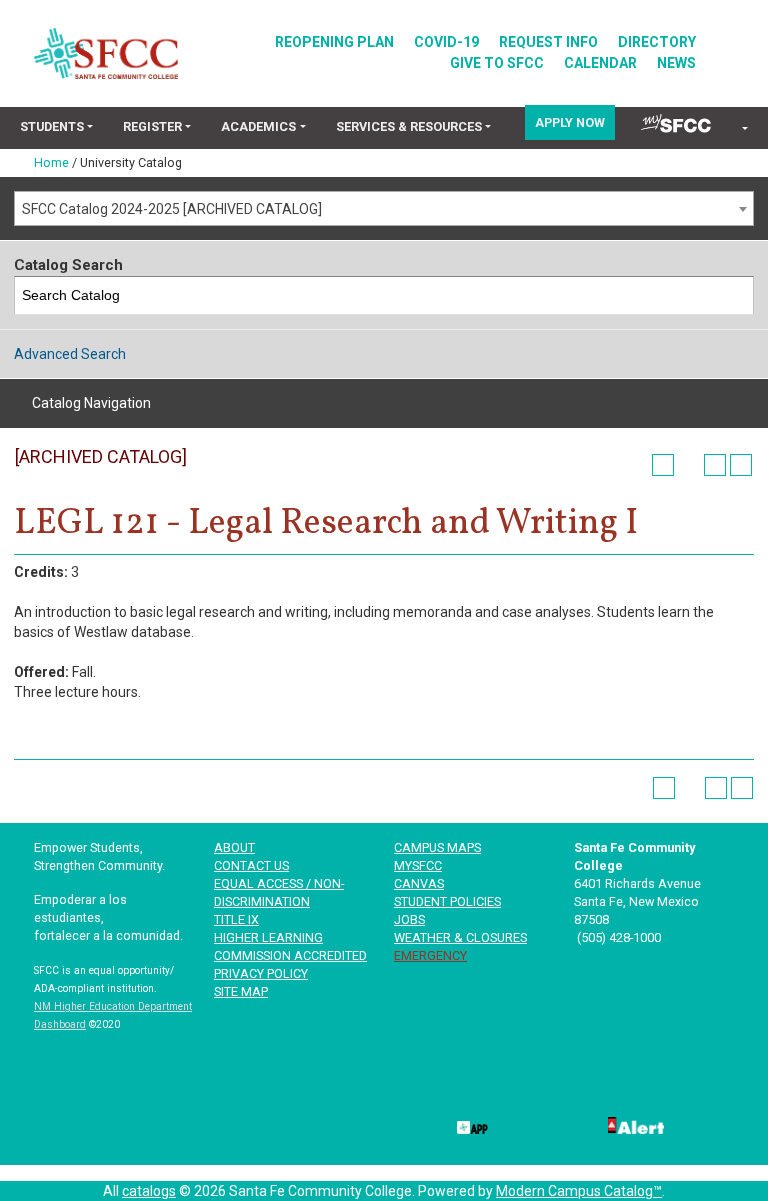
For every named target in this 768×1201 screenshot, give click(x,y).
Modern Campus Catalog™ (579, 1191)
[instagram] (711, 1090)
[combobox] (384, 208)
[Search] (735, 295)
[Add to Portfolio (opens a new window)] (663, 465)
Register (152, 126)
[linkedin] (591, 1090)
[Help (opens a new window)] (741, 465)
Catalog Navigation (91, 403)
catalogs (149, 1191)
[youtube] (651, 1090)
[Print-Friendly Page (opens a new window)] (715, 465)
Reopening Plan (334, 42)
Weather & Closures (460, 937)
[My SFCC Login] (676, 122)
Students (52, 126)
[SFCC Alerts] (634, 1124)
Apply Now (570, 122)
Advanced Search (70, 354)
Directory (657, 42)
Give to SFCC (497, 63)
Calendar (600, 63)
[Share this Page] (689, 465)
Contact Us (251, 865)
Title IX (236, 919)
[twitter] (531, 1090)
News (676, 63)
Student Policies (447, 901)
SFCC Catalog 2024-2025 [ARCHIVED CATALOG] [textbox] (172, 209)
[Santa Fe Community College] (106, 53)
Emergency (430, 955)
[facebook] (471, 1090)
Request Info (548, 42)
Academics (258, 126)
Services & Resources (409, 126)
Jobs (409, 919)
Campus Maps (437, 847)
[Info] (743, 129)
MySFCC (418, 865)
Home (51, 162)
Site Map (241, 991)
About (234, 847)
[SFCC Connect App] (471, 1124)
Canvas (419, 883)
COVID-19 (446, 42)
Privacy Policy (261, 973)
